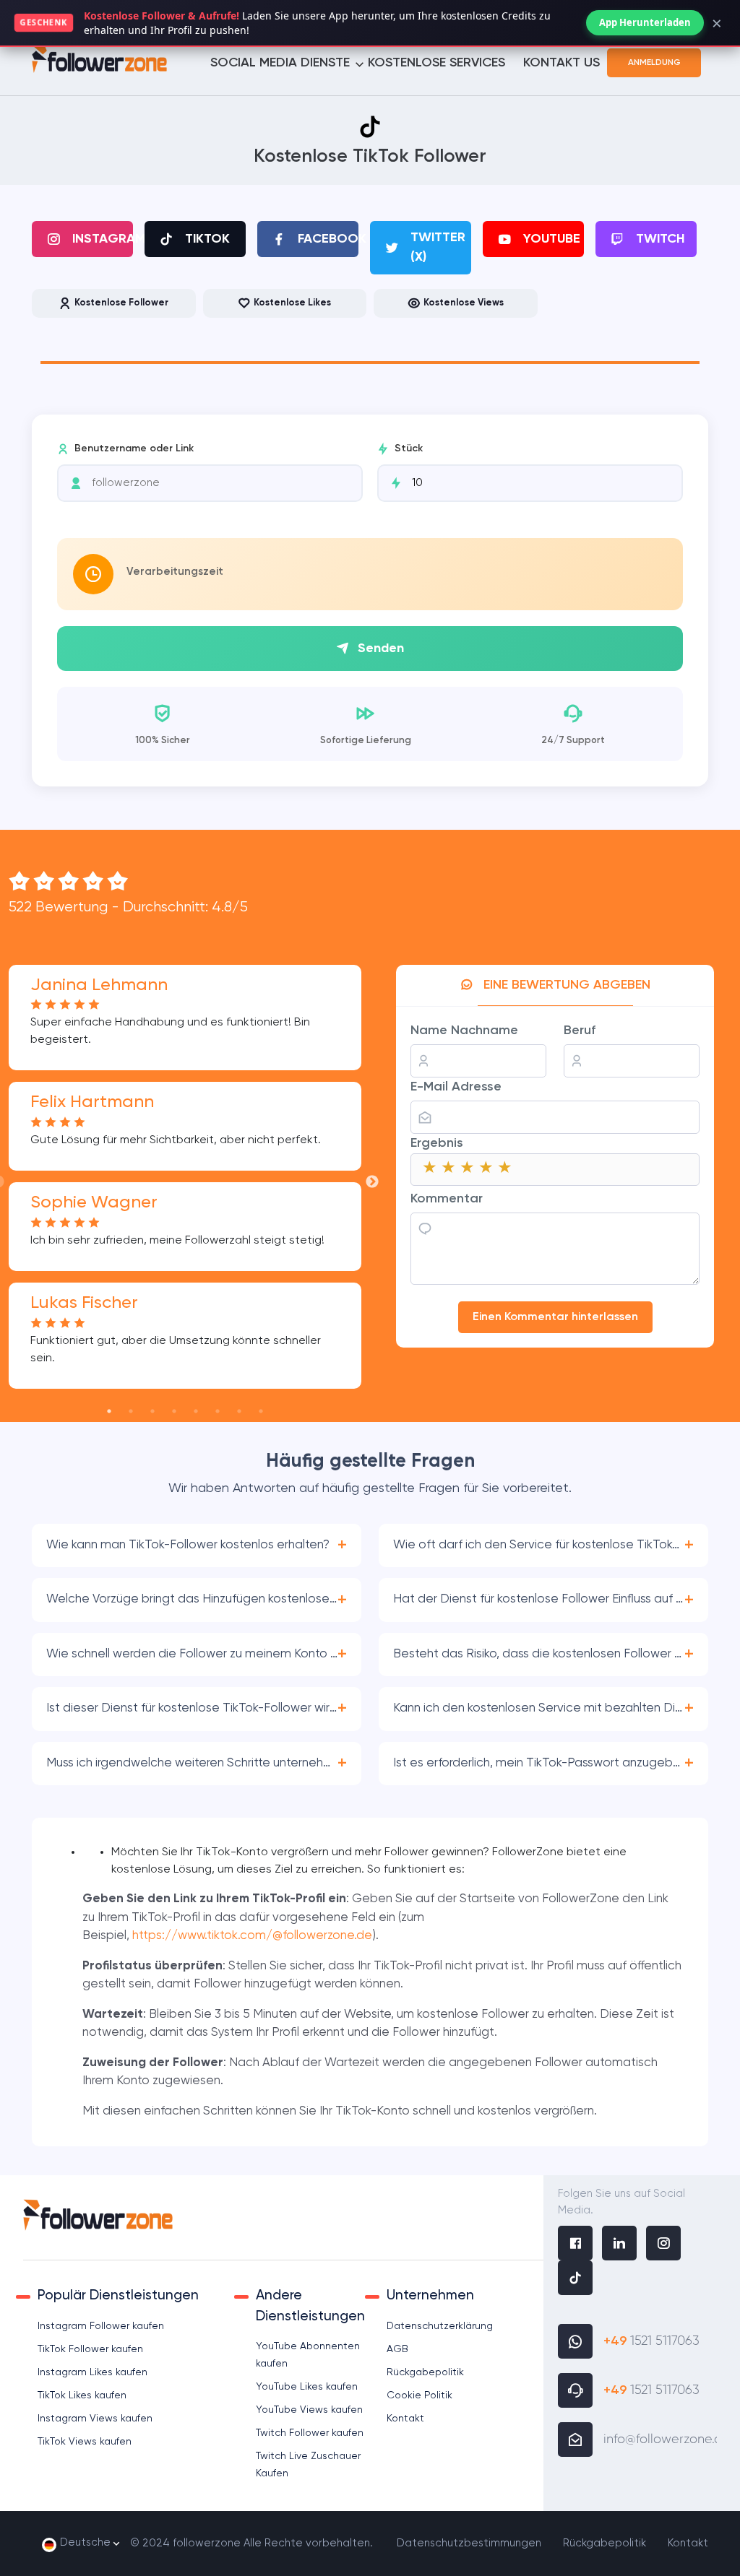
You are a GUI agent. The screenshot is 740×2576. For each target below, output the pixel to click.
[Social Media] (575, 2245)
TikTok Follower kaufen (90, 2349)
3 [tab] (152, 1411)
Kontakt (405, 2419)
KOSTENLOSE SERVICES (436, 63)
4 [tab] (174, 1411)
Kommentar (447, 1199)
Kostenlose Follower (121, 303)
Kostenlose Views (464, 303)
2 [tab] (131, 1411)
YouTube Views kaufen (309, 2410)
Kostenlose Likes (292, 303)
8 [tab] (261, 1411)
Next (372, 1182)
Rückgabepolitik (425, 2372)
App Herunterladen (645, 22)
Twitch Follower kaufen (310, 2433)
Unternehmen (430, 2295)
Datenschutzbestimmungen (469, 2543)
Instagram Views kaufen (95, 2419)
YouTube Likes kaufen (307, 2387)
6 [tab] (218, 1411)
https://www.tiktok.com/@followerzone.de (252, 1936)
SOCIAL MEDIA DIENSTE (280, 63)
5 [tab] (196, 1411)
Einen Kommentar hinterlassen (555, 1317)
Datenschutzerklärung (440, 2326)
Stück (409, 448)
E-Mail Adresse (456, 1087)
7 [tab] (239, 1411)
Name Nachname (464, 1031)
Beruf (580, 1031)
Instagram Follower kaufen (101, 2326)
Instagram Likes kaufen (92, 2372)
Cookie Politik (420, 2395)
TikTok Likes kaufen (82, 2395)
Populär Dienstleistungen (118, 2295)
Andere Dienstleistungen (310, 2306)
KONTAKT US (562, 63)
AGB (397, 2349)
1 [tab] (109, 1411)
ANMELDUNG (654, 63)
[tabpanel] (370, 355)
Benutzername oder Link (134, 448)
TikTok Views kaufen (85, 2442)
